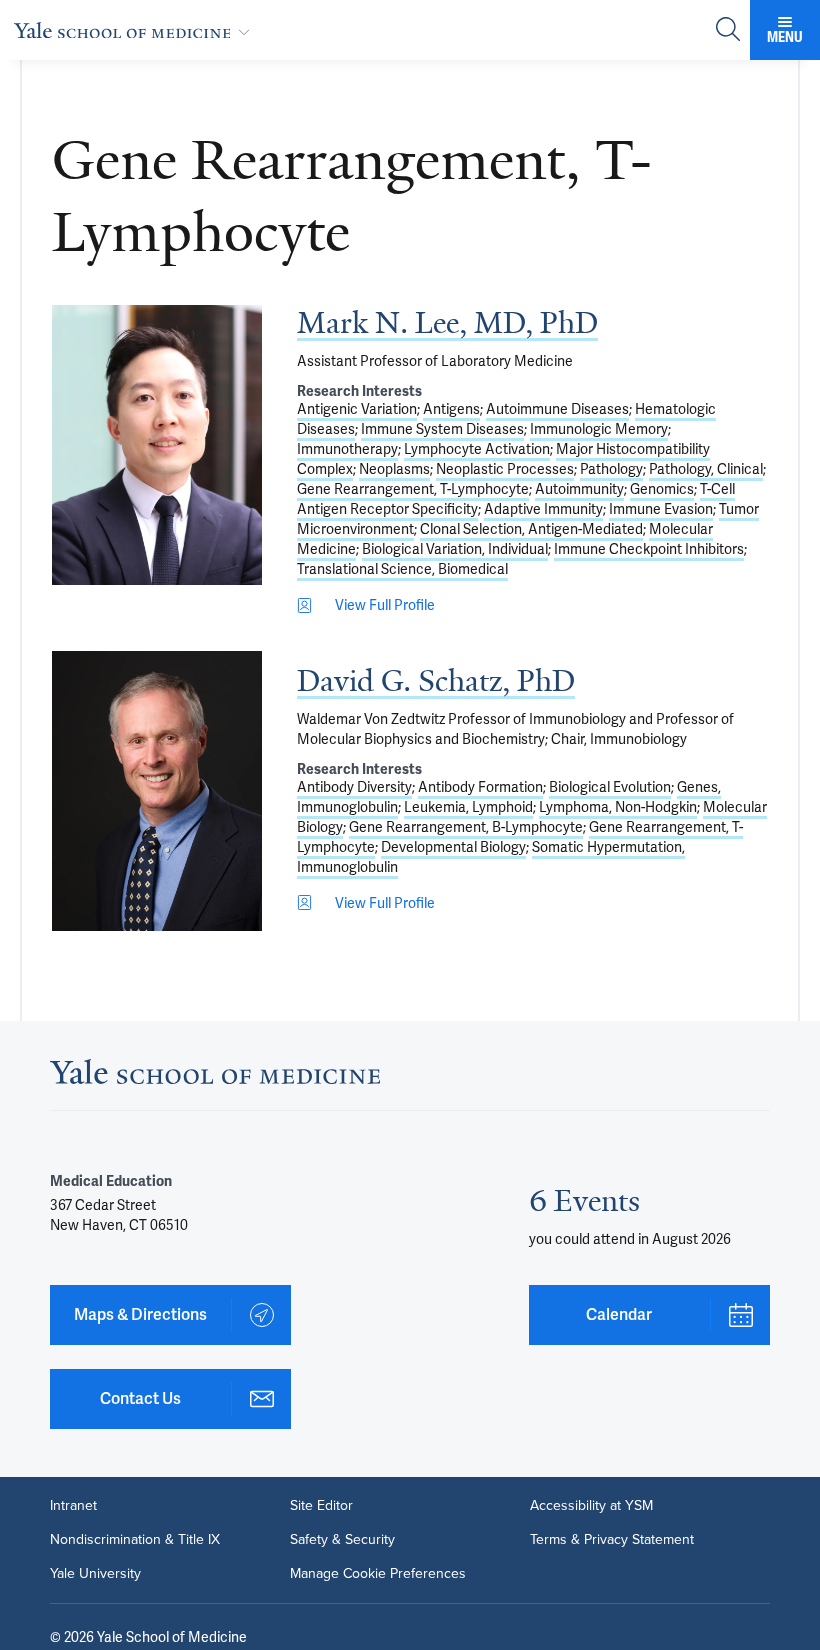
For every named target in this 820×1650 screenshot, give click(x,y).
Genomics (662, 489)
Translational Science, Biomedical (402, 569)
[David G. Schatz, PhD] (157, 791)
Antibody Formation (480, 787)
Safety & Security (342, 1540)
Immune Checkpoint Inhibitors (649, 549)
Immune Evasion (661, 509)
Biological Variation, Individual (455, 549)
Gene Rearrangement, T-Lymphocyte (413, 489)
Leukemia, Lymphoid (468, 807)
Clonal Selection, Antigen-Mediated (531, 529)
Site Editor (321, 1506)
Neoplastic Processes (505, 469)
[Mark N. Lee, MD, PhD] (157, 445)
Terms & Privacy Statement (612, 1540)
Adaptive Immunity (543, 509)
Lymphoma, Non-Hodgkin (618, 807)
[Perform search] (728, 30)
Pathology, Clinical (706, 469)
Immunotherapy (347, 449)
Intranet (73, 1506)
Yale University (95, 1574)
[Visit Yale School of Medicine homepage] (215, 1077)
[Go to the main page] (136, 30)
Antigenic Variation (357, 409)
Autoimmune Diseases (557, 409)
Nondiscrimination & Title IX (135, 1540)
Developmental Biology (453, 847)
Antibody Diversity (354, 787)
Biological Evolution (610, 787)
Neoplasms (394, 469)
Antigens (451, 409)
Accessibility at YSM (591, 1506)
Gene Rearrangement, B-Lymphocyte (466, 827)
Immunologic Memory (599, 429)
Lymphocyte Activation (477, 449)
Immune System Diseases (442, 429)
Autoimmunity (579, 489)
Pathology (611, 469)
